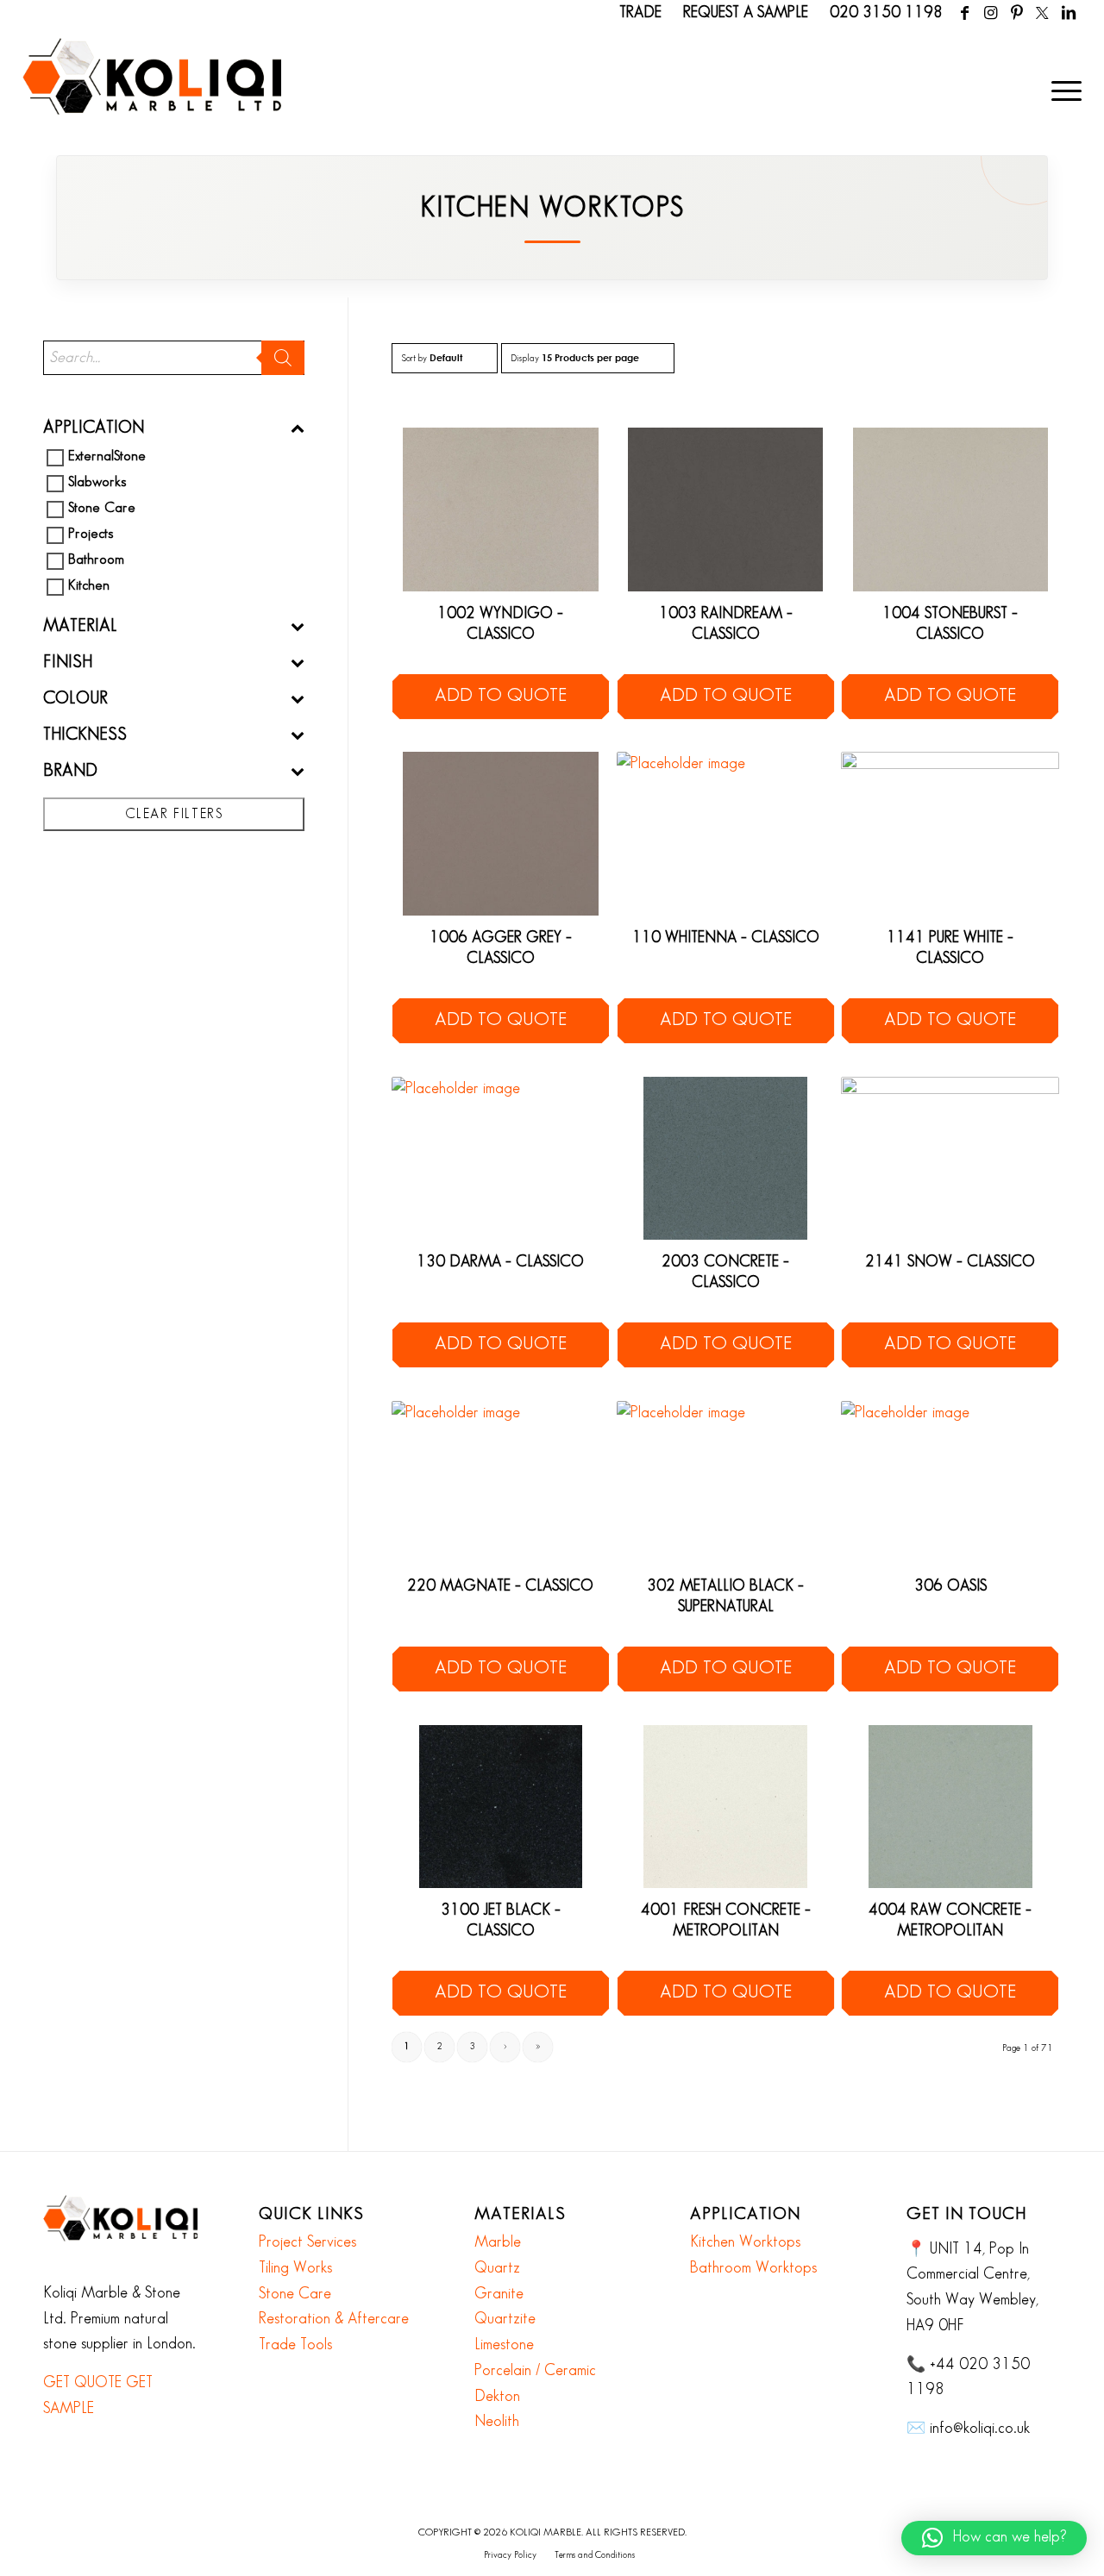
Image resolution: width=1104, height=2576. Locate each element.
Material (80, 626)
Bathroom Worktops (753, 2268)
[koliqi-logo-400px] (152, 95)
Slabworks (97, 483)
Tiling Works (295, 2268)
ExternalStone (107, 457)
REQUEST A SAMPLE (746, 13)
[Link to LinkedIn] (1069, 13)
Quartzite (505, 2319)
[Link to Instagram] (991, 13)
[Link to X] (1042, 13)
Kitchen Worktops (745, 2242)
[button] (994, 2538)
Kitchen (89, 587)
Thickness (85, 735)
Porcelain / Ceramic (535, 2371)
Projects (91, 535)
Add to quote (501, 696)
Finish (68, 662)
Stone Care (102, 509)
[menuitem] (1061, 91)
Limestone (504, 2345)
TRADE (640, 13)
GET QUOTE (82, 2383)
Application (94, 428)
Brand (70, 771)
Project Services (307, 2242)
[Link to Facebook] (965, 13)
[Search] (283, 358)
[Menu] (1061, 91)
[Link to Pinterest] (1016, 13)
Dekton (497, 2397)
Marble (498, 2242)
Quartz (497, 2268)
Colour (75, 698)
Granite (499, 2294)
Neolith (497, 2422)
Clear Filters (174, 814)
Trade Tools (295, 2345)
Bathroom (96, 561)
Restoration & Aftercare (334, 2319)
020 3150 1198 (886, 13)
